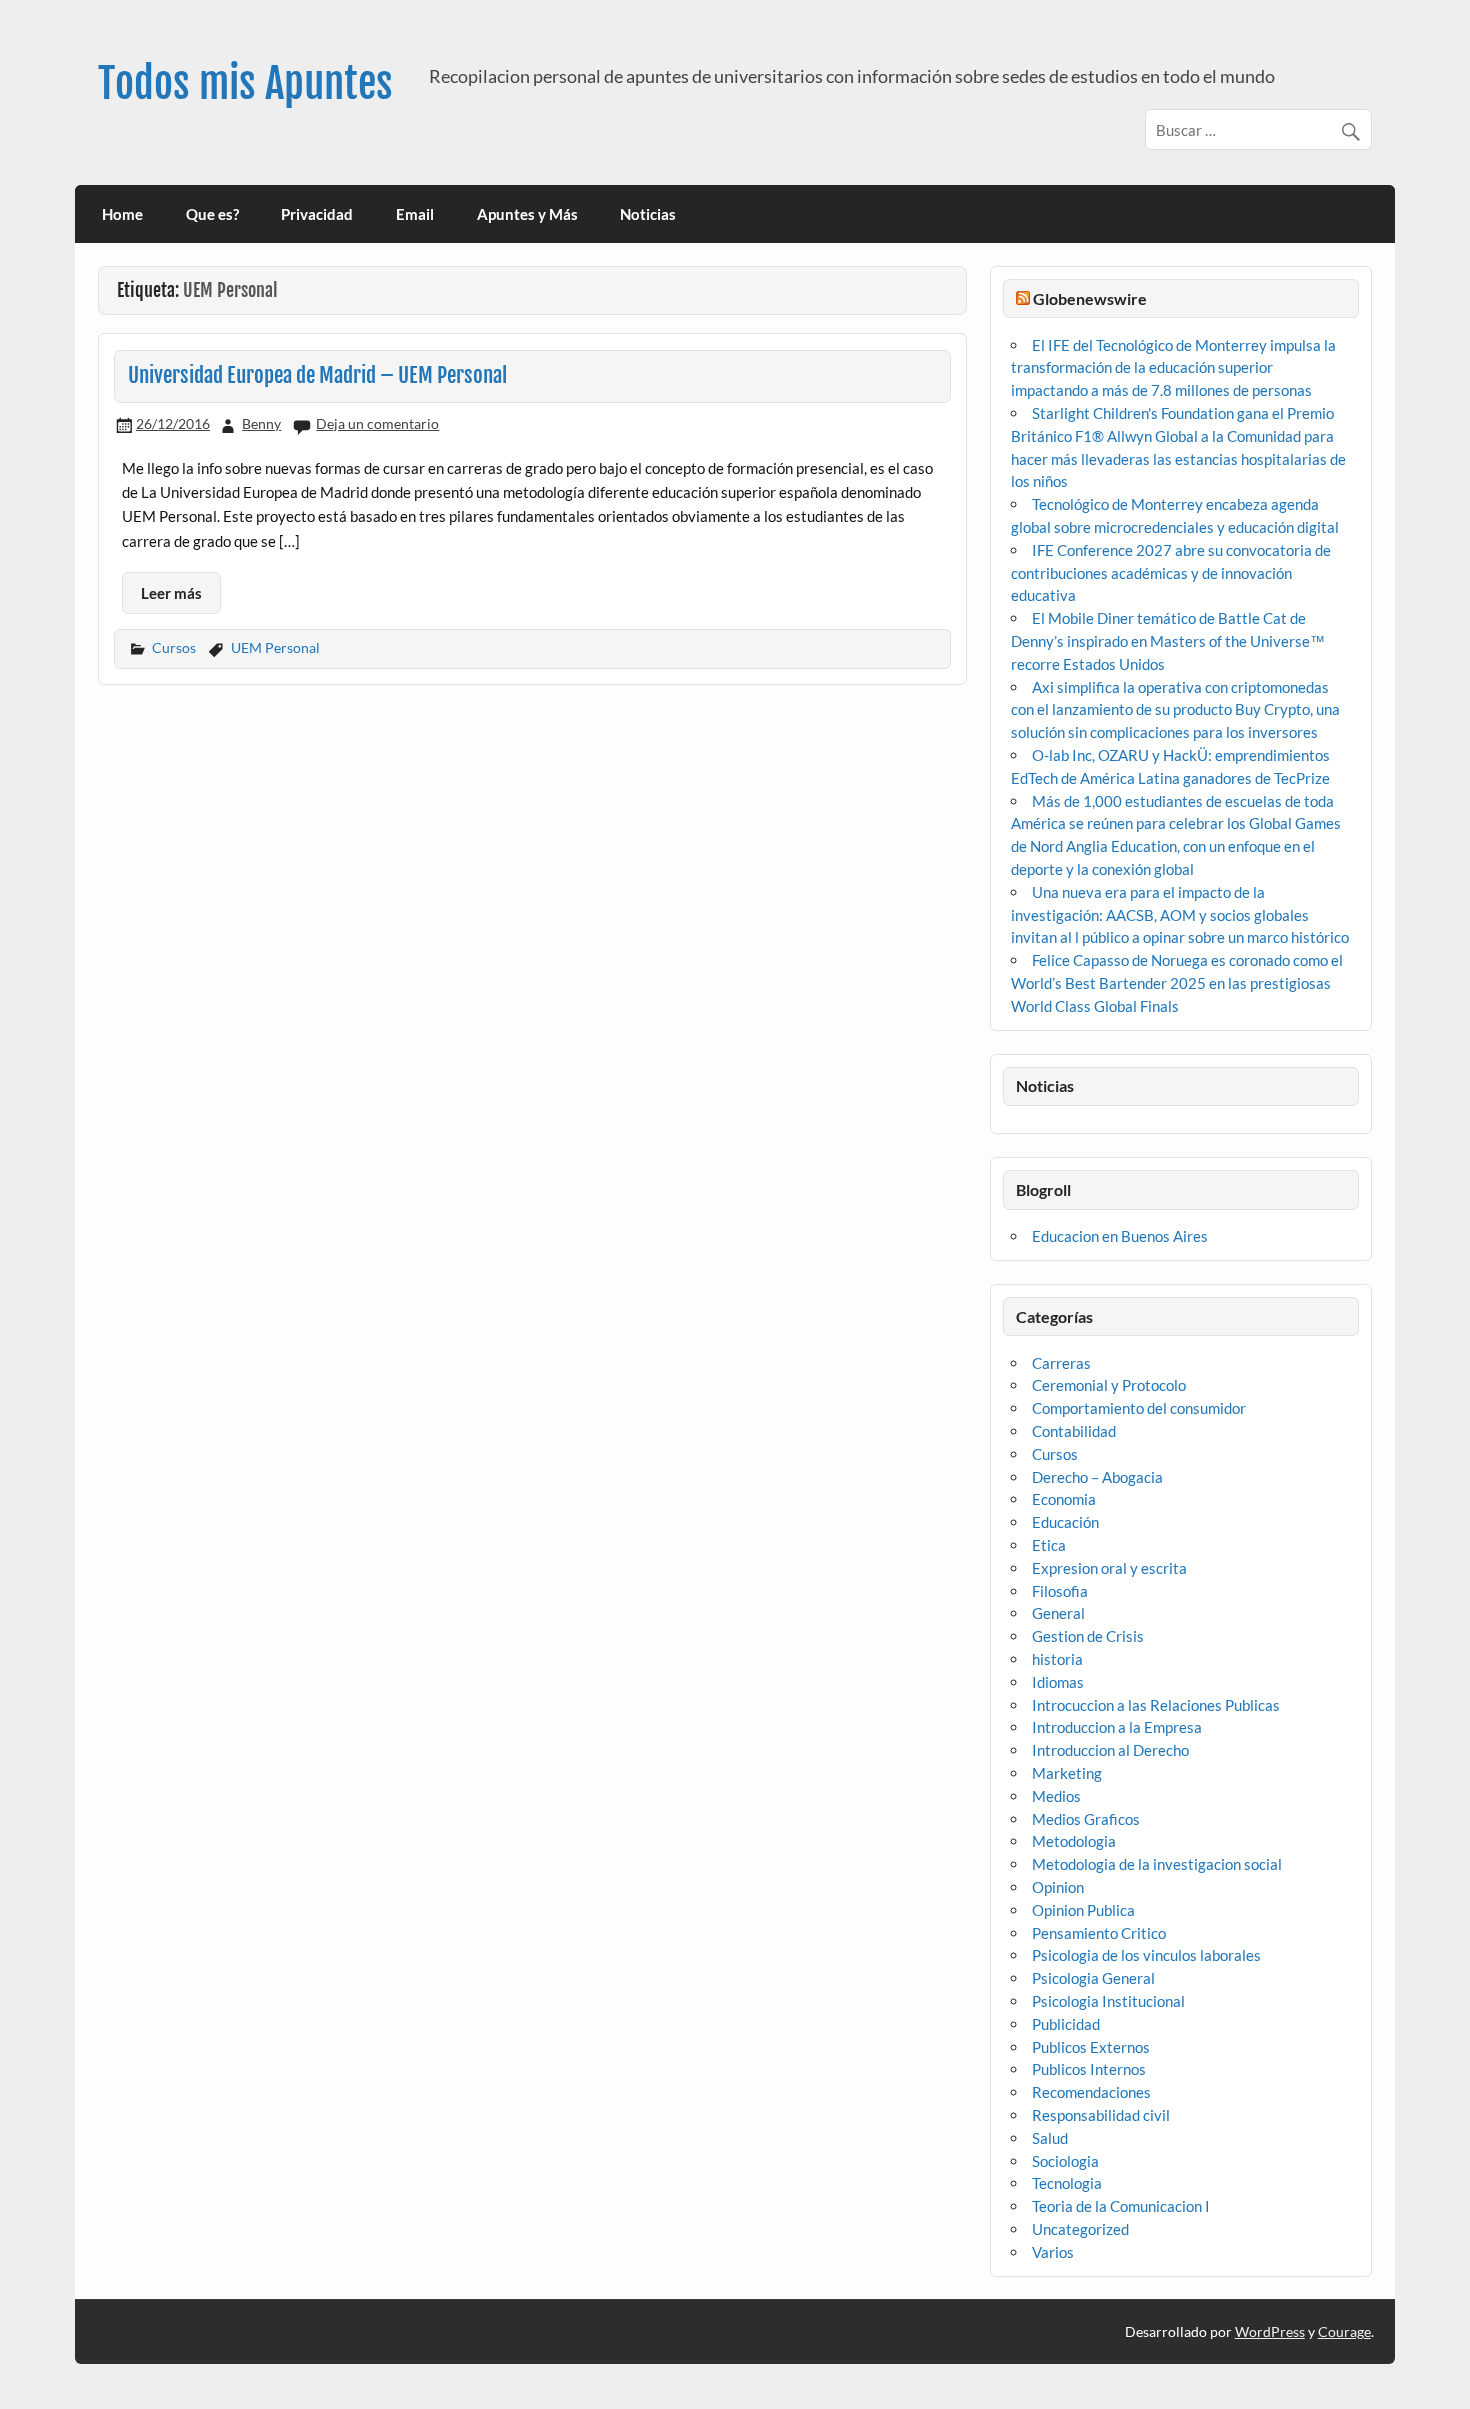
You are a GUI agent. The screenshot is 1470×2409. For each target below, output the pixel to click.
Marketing (1067, 1773)
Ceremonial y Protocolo (1109, 1385)
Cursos (174, 647)
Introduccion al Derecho (1110, 1750)
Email (415, 214)
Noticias (648, 214)
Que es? (212, 214)
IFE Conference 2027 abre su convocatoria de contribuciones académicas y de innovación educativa (1171, 573)
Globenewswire (1090, 298)
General (1058, 1613)
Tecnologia (1067, 2183)
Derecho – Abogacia (1097, 1477)
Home (122, 214)
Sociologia (1065, 2161)
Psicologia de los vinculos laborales (1146, 1955)
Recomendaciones (1091, 2092)
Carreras (1061, 1363)
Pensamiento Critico (1099, 1933)
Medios (1056, 1796)
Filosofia (1060, 1591)
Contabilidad (1074, 1431)
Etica (1049, 1545)
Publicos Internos (1089, 2069)
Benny (261, 423)
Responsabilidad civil (1101, 2115)
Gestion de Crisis (1088, 1636)
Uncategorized (1080, 2229)
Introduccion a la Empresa (1117, 1727)
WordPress (1270, 2331)
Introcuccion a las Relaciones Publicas (1156, 1705)
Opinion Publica (1083, 1910)
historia (1057, 1659)
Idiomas (1058, 1682)
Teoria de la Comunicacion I (1121, 2206)
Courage (1344, 2331)
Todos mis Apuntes (245, 83)
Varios (1053, 2252)
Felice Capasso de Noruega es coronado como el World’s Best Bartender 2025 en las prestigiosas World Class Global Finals (1177, 983)
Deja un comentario (377, 423)
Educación (1065, 1522)
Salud (1050, 2138)
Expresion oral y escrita (1109, 1568)
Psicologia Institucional (1108, 2001)
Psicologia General (1093, 1978)
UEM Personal (275, 647)
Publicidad (1066, 2024)
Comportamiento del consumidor (1139, 1408)
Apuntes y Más (527, 214)
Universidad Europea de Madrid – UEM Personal (317, 375)
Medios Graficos (1086, 1819)
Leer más (171, 593)
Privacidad (317, 214)
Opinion (1058, 1887)
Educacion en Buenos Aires (1120, 1236)
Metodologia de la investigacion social (1157, 1864)
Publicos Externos (1091, 2047)
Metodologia (1074, 1841)
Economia (1064, 1499)
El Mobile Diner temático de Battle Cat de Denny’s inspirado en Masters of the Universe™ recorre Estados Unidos (1168, 641)
